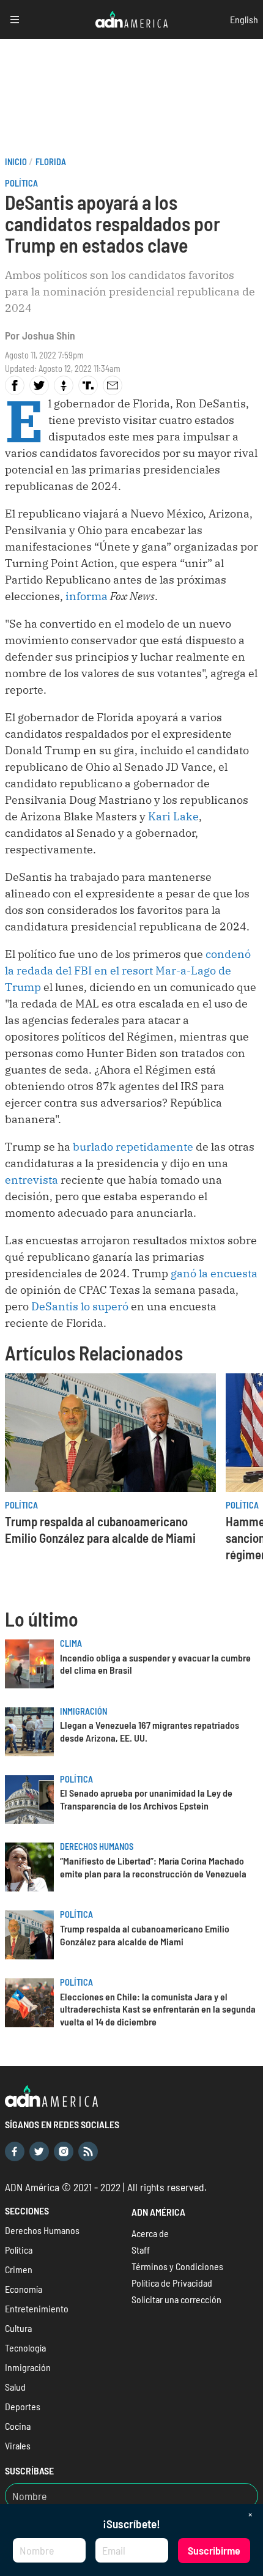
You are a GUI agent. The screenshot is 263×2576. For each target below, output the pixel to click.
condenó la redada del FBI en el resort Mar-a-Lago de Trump (128, 971)
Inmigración (83, 1711)
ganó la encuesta (213, 1273)
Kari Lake (173, 816)
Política (21, 183)
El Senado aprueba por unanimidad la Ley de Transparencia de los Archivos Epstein (146, 1799)
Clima (71, 1643)
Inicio (16, 162)
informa (87, 596)
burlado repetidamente (133, 1147)
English (244, 19)
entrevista (31, 1180)
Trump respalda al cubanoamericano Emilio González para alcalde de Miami (145, 1935)
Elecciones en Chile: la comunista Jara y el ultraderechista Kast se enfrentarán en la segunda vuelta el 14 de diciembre (158, 2009)
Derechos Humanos (97, 1847)
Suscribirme (214, 2550)
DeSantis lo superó (80, 1306)
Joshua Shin (49, 335)
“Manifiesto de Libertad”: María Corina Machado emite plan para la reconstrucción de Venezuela (153, 1867)
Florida (51, 162)
